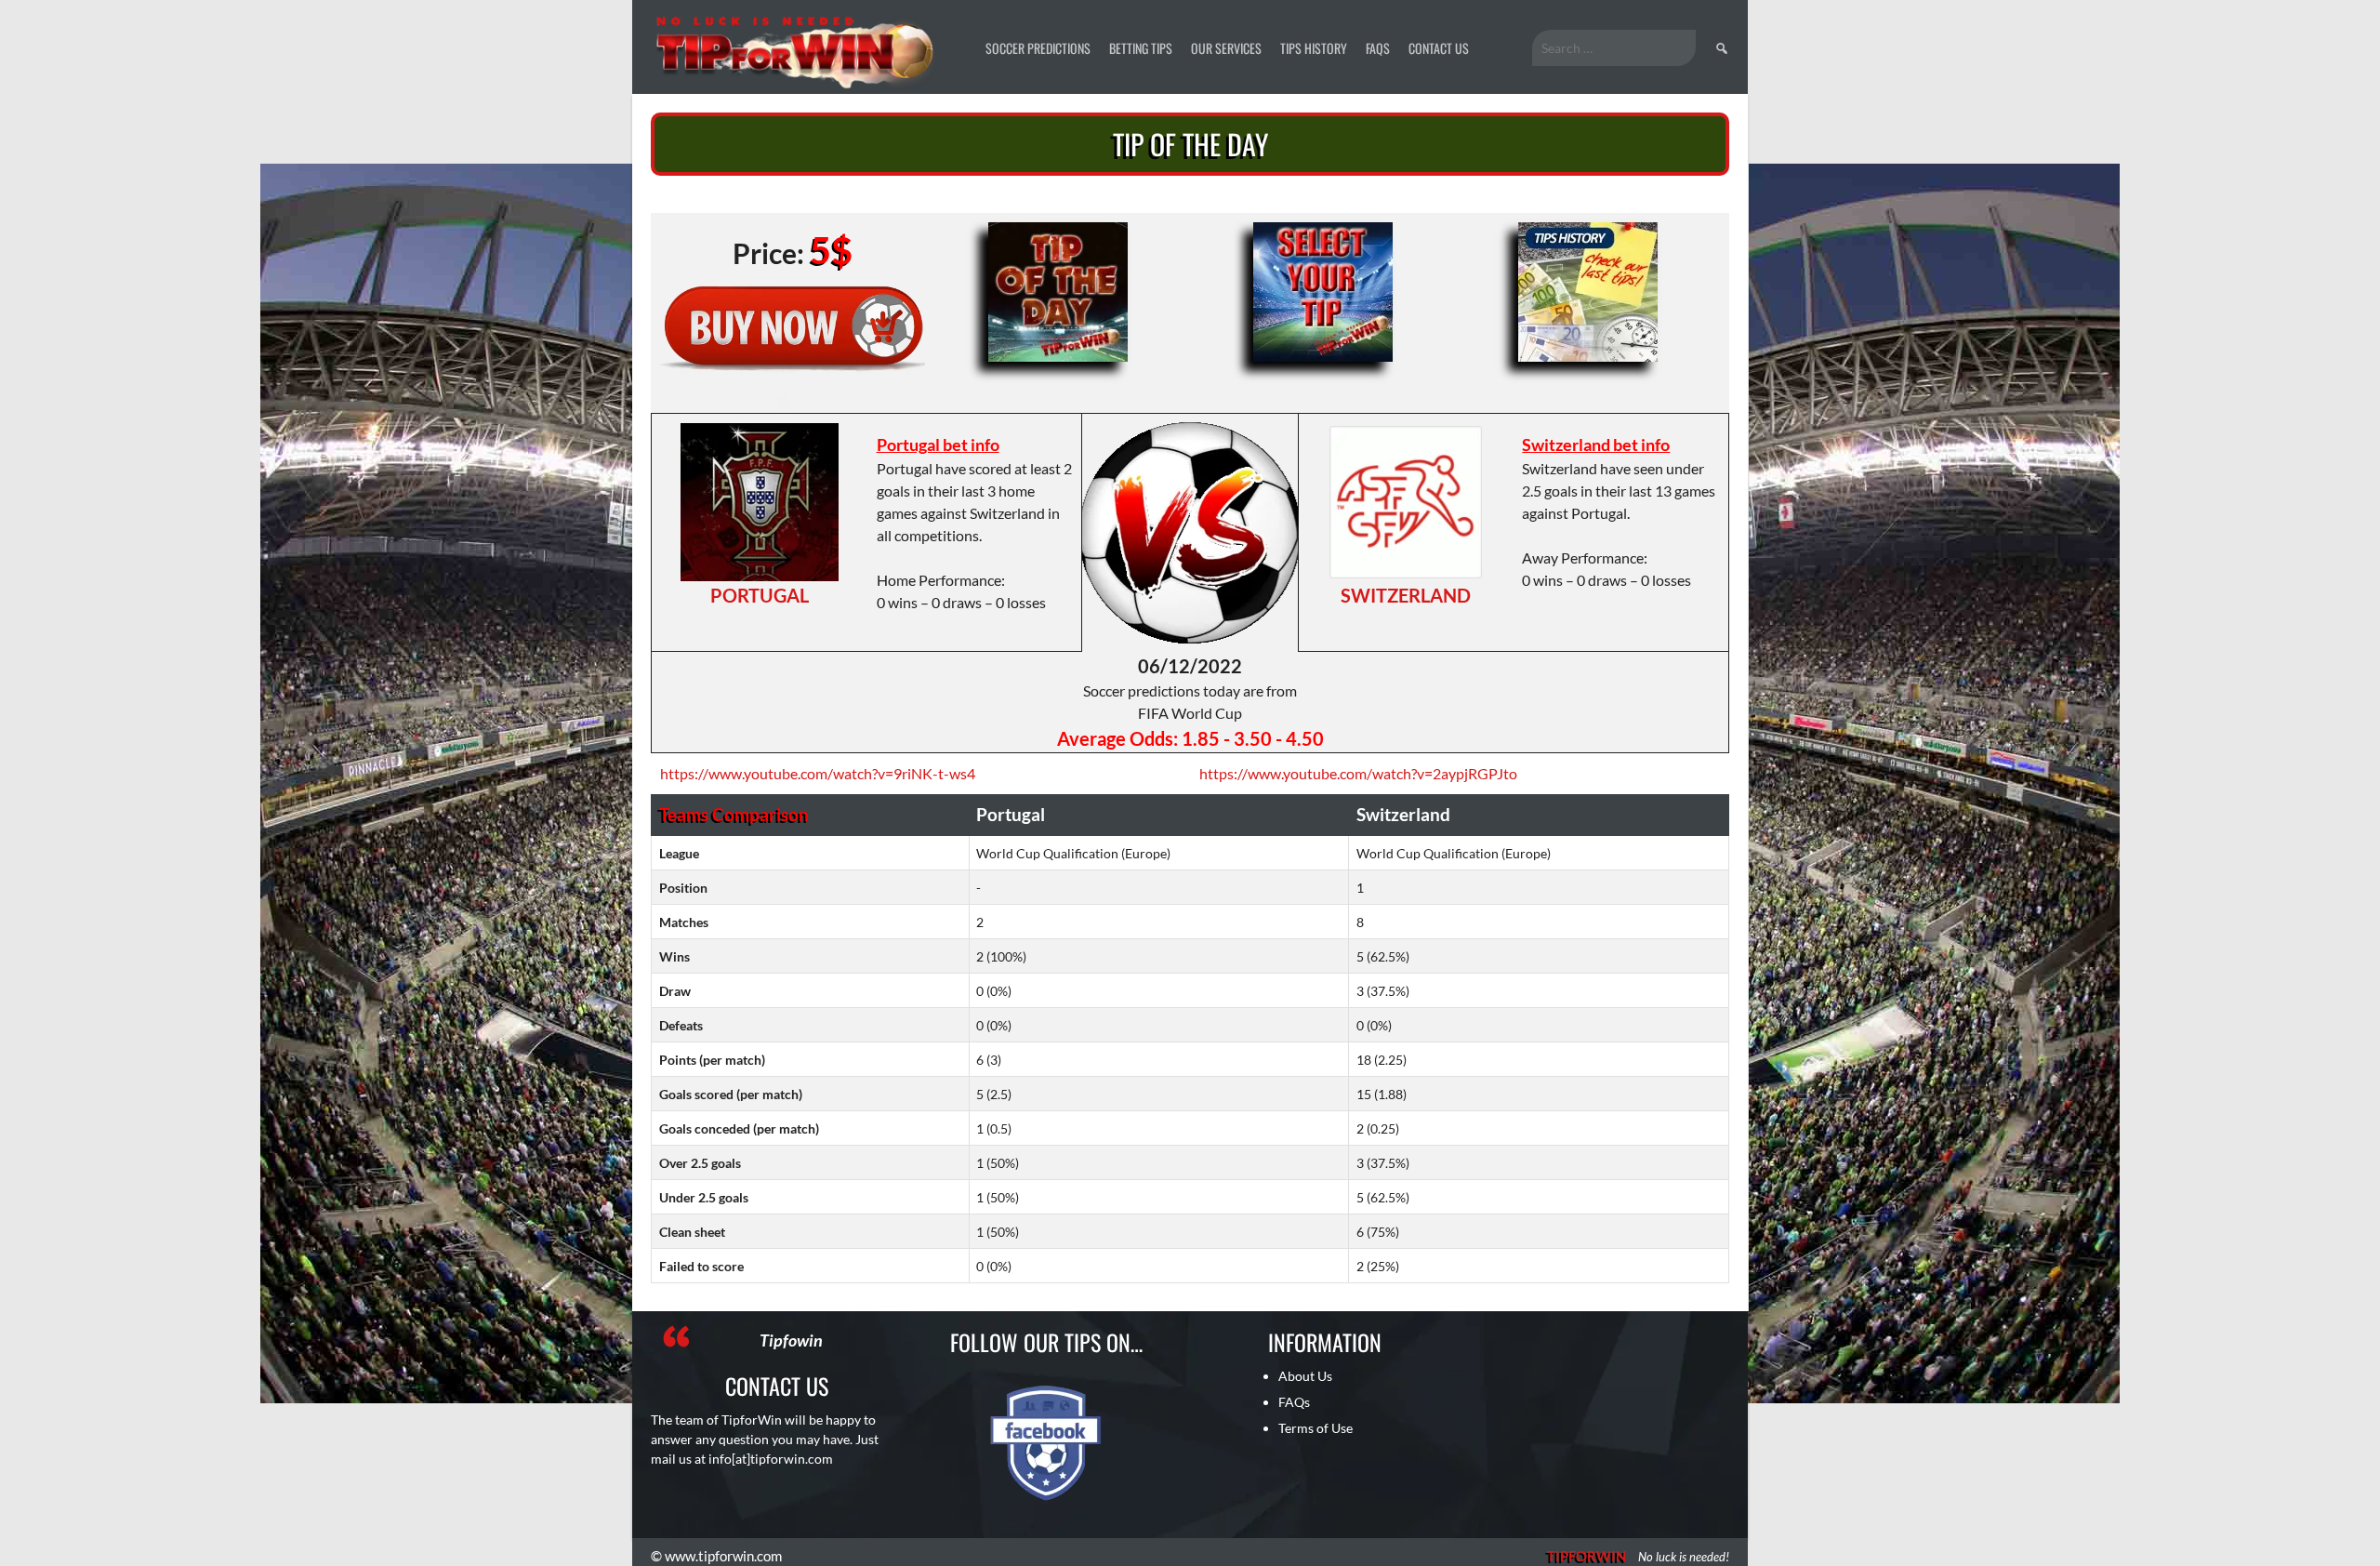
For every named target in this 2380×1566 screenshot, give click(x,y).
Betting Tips (1141, 48)
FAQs (1378, 48)
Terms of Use (1316, 1428)
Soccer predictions (1038, 48)
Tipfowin (791, 1340)
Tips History (1314, 48)
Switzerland (1406, 595)
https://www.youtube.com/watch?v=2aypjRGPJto (1358, 773)
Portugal (760, 595)
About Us (1305, 1376)
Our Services (1226, 48)
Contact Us (1439, 48)
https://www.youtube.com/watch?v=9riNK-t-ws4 (818, 773)
